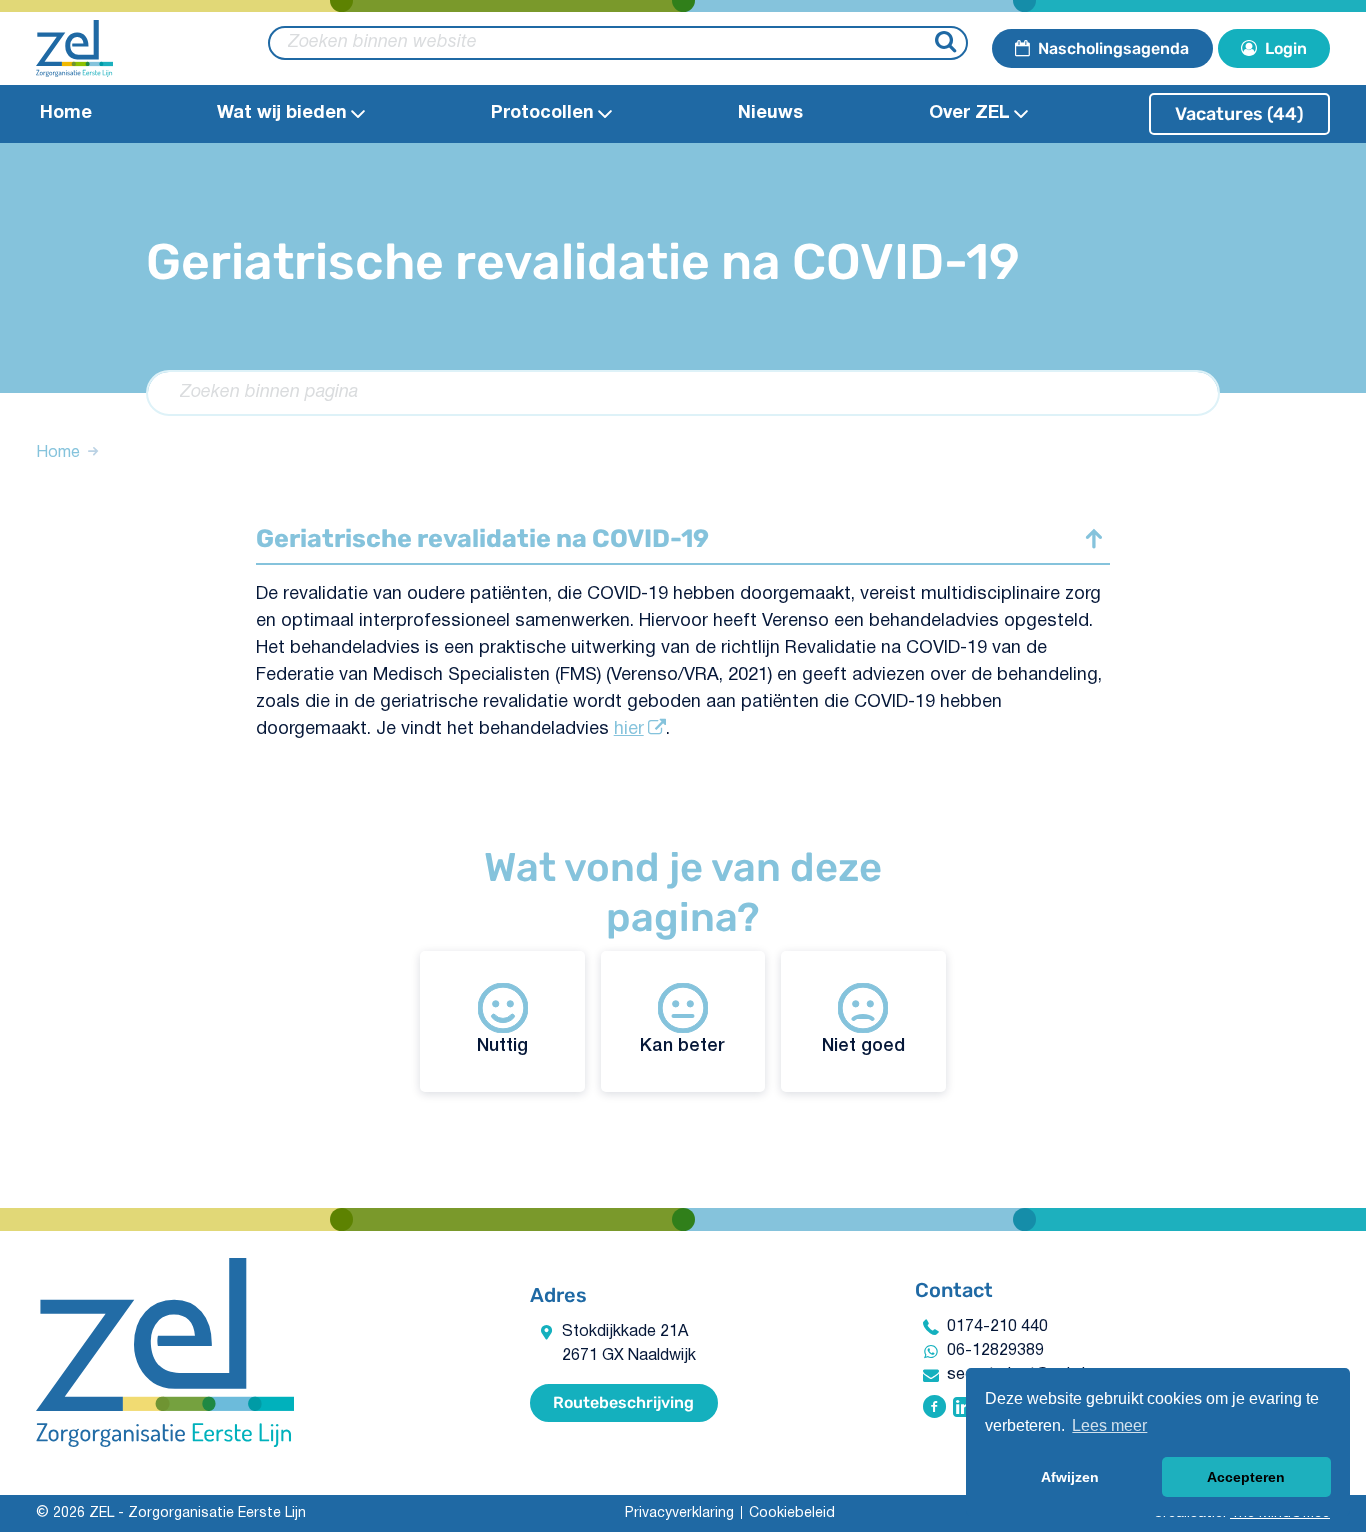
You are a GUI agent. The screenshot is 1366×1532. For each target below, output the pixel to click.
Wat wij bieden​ (282, 113)
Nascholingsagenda (1113, 48)
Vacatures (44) (1239, 114)
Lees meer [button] (1109, 1425)
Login (1286, 48)
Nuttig (502, 1046)
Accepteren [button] (1246, 1477)
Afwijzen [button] (1070, 1477)
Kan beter (682, 1046)
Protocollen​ (542, 113)
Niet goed (863, 1046)
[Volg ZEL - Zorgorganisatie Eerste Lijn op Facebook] (934, 1409)
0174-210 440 (997, 1327)
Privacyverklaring (679, 1513)
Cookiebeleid (792, 1513)
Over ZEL (969, 113)
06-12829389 (995, 1351)
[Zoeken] (948, 43)
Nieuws (770, 113)
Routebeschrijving (623, 1402)
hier (629, 729)
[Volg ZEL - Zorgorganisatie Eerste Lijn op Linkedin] (963, 1409)
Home (66, 113)
